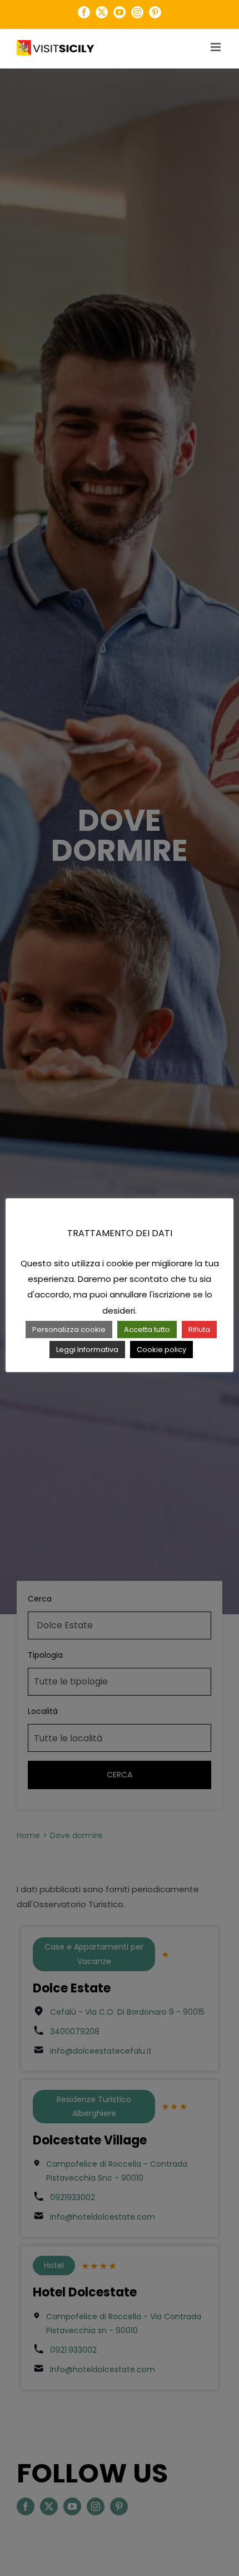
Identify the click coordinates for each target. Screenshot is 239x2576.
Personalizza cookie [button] (69, 1329)
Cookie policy (161, 1350)
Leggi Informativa (87, 1350)
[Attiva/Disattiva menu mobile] (216, 47)
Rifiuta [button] (199, 1329)
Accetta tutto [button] (147, 1329)
